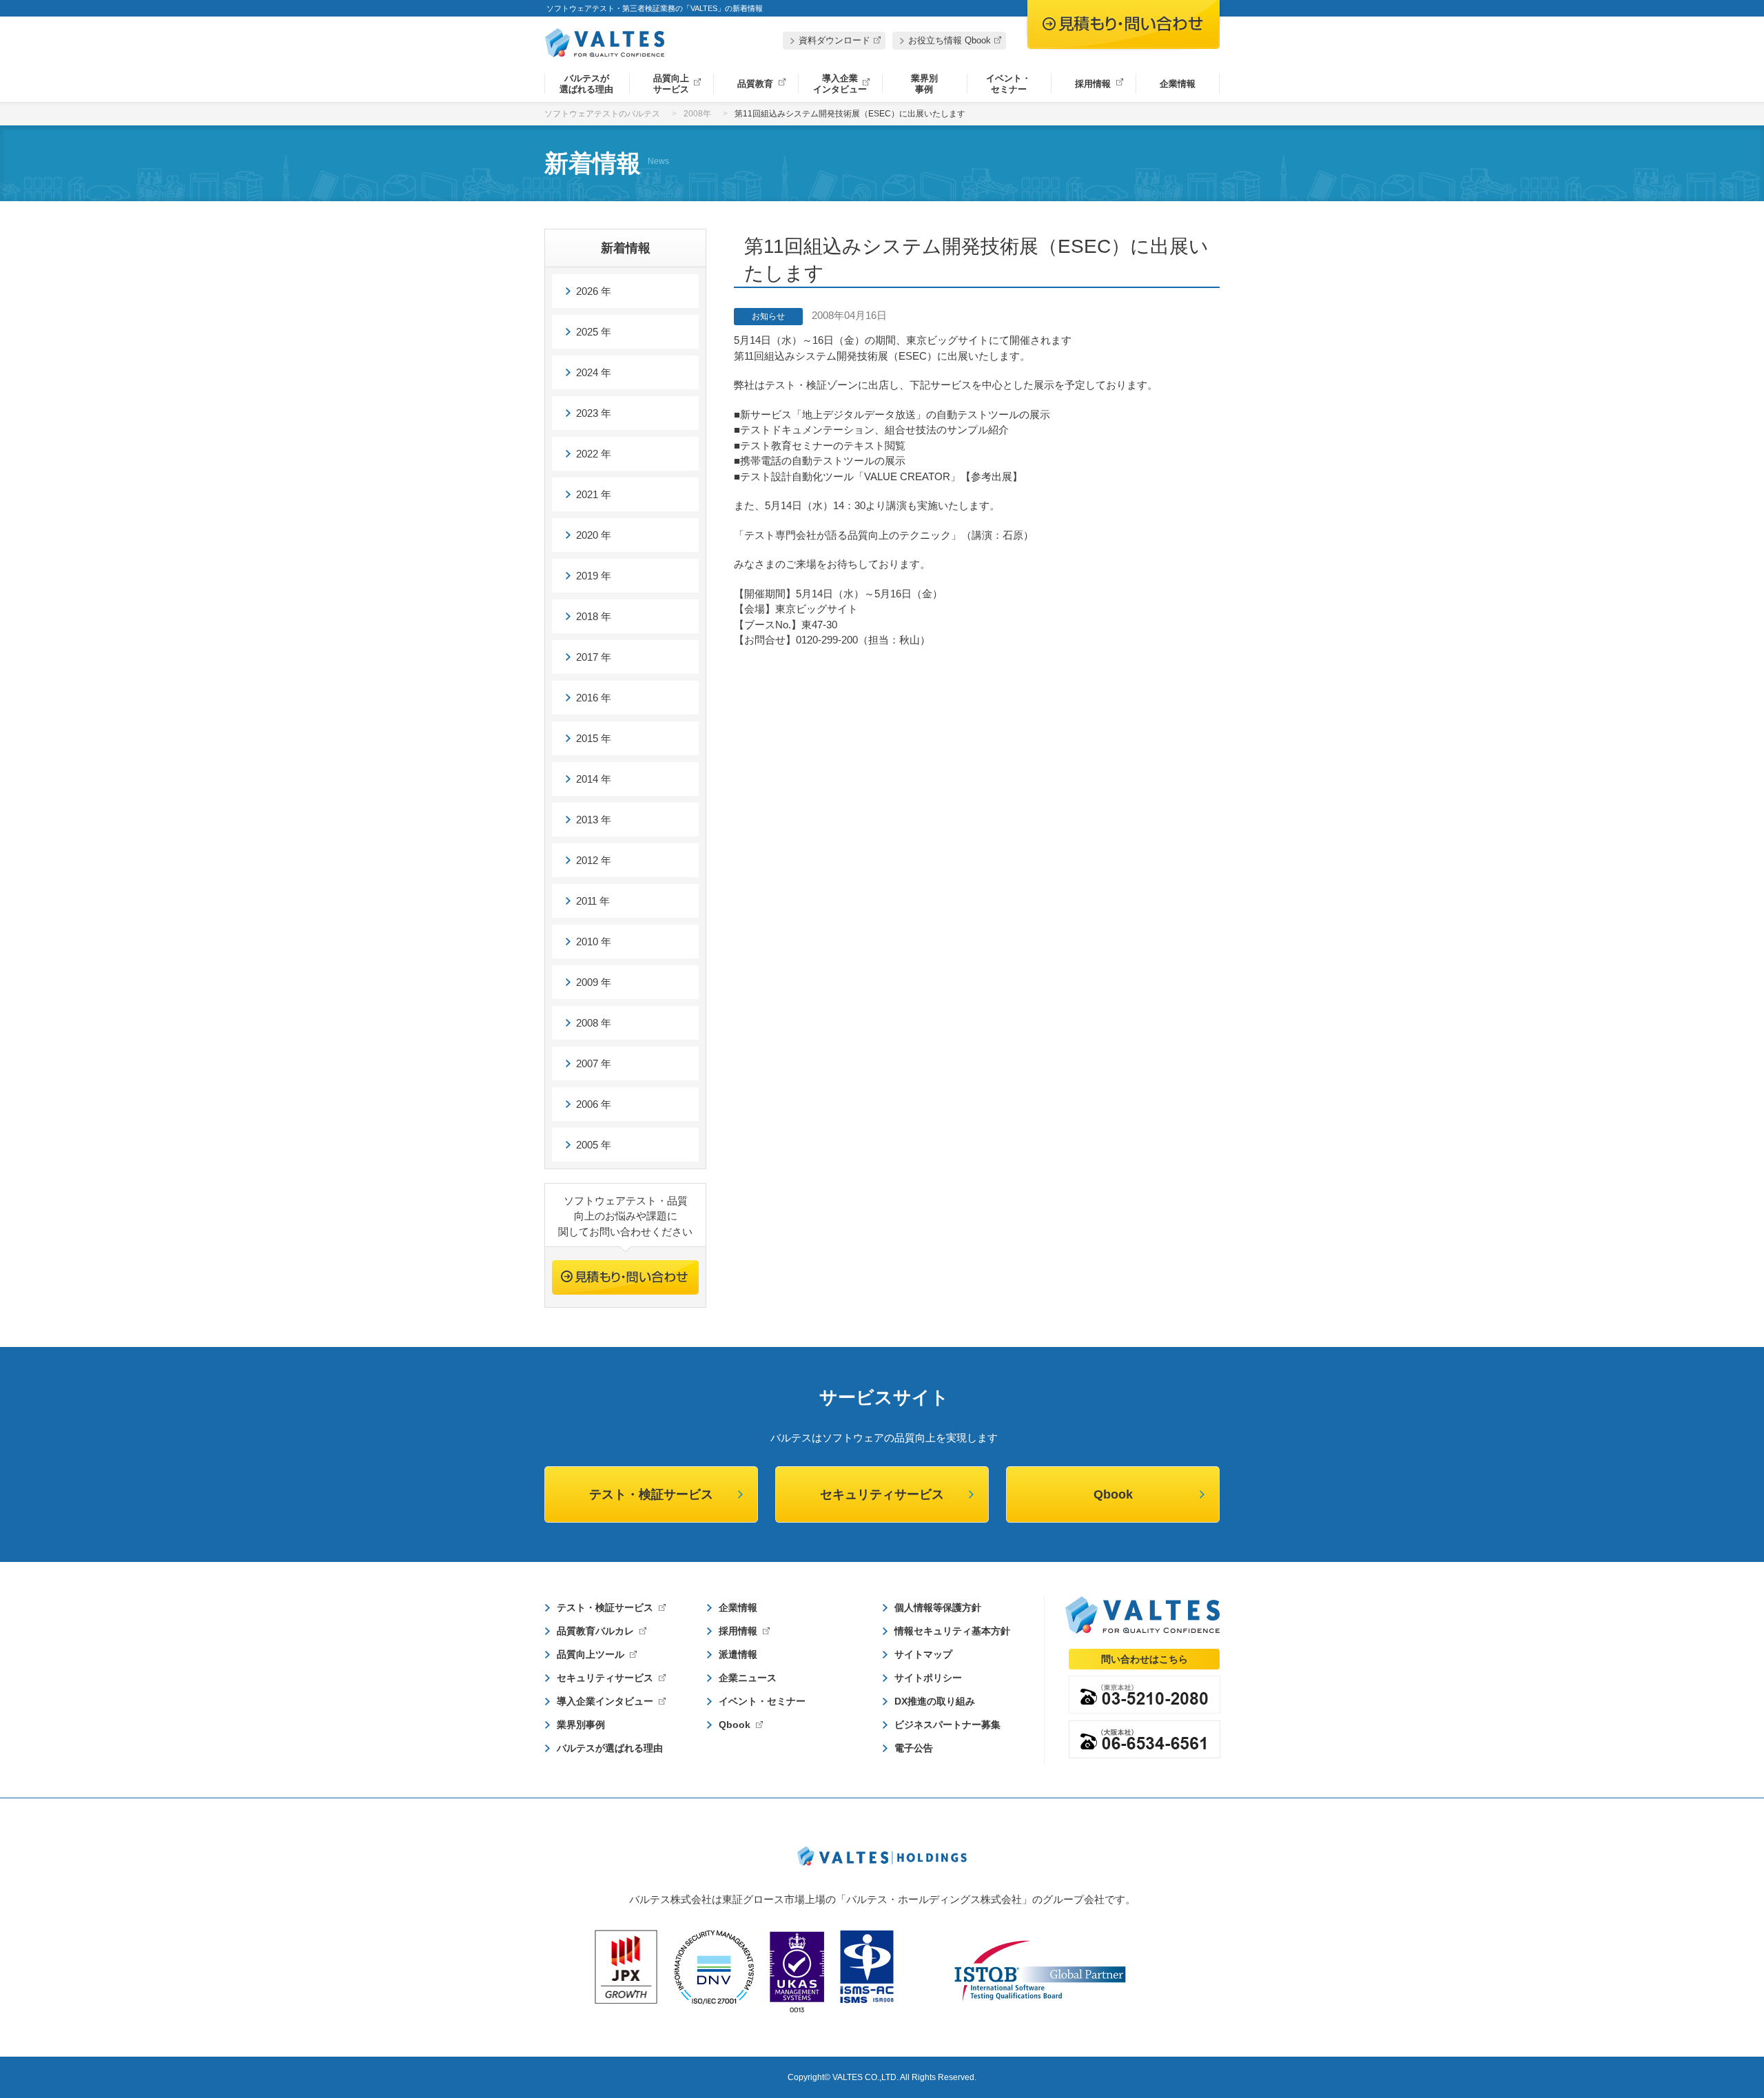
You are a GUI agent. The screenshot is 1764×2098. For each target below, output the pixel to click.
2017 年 (594, 657)
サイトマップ (923, 1654)
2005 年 (594, 1145)
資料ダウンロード (834, 40)
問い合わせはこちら (1145, 1659)
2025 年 (594, 332)
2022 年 (594, 454)
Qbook (1113, 1494)
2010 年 (594, 942)
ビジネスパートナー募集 (947, 1725)
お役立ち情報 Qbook (950, 40)
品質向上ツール (591, 1654)
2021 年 (594, 494)
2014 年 (594, 779)
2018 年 (594, 616)
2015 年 (594, 738)
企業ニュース (748, 1678)
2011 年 (593, 901)
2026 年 (594, 291)
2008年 (697, 114)
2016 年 (594, 698)
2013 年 (594, 820)
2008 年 (594, 1023)
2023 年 (594, 413)
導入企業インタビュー (840, 84)
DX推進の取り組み (935, 1701)
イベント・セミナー (1008, 84)
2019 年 (594, 576)
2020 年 (594, 535)
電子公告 (914, 1748)
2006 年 (594, 1104)
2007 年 (594, 1063)
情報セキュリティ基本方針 (952, 1631)
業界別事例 (924, 84)
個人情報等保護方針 (938, 1607)
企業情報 (1178, 84)
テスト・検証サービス (651, 1494)
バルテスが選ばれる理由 (586, 84)
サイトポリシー (928, 1678)
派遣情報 (738, 1654)
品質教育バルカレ (595, 1631)
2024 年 (594, 372)
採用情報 (1093, 84)
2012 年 (594, 860)
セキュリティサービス (882, 1494)
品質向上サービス (671, 84)
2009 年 (594, 982)
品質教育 (755, 84)
